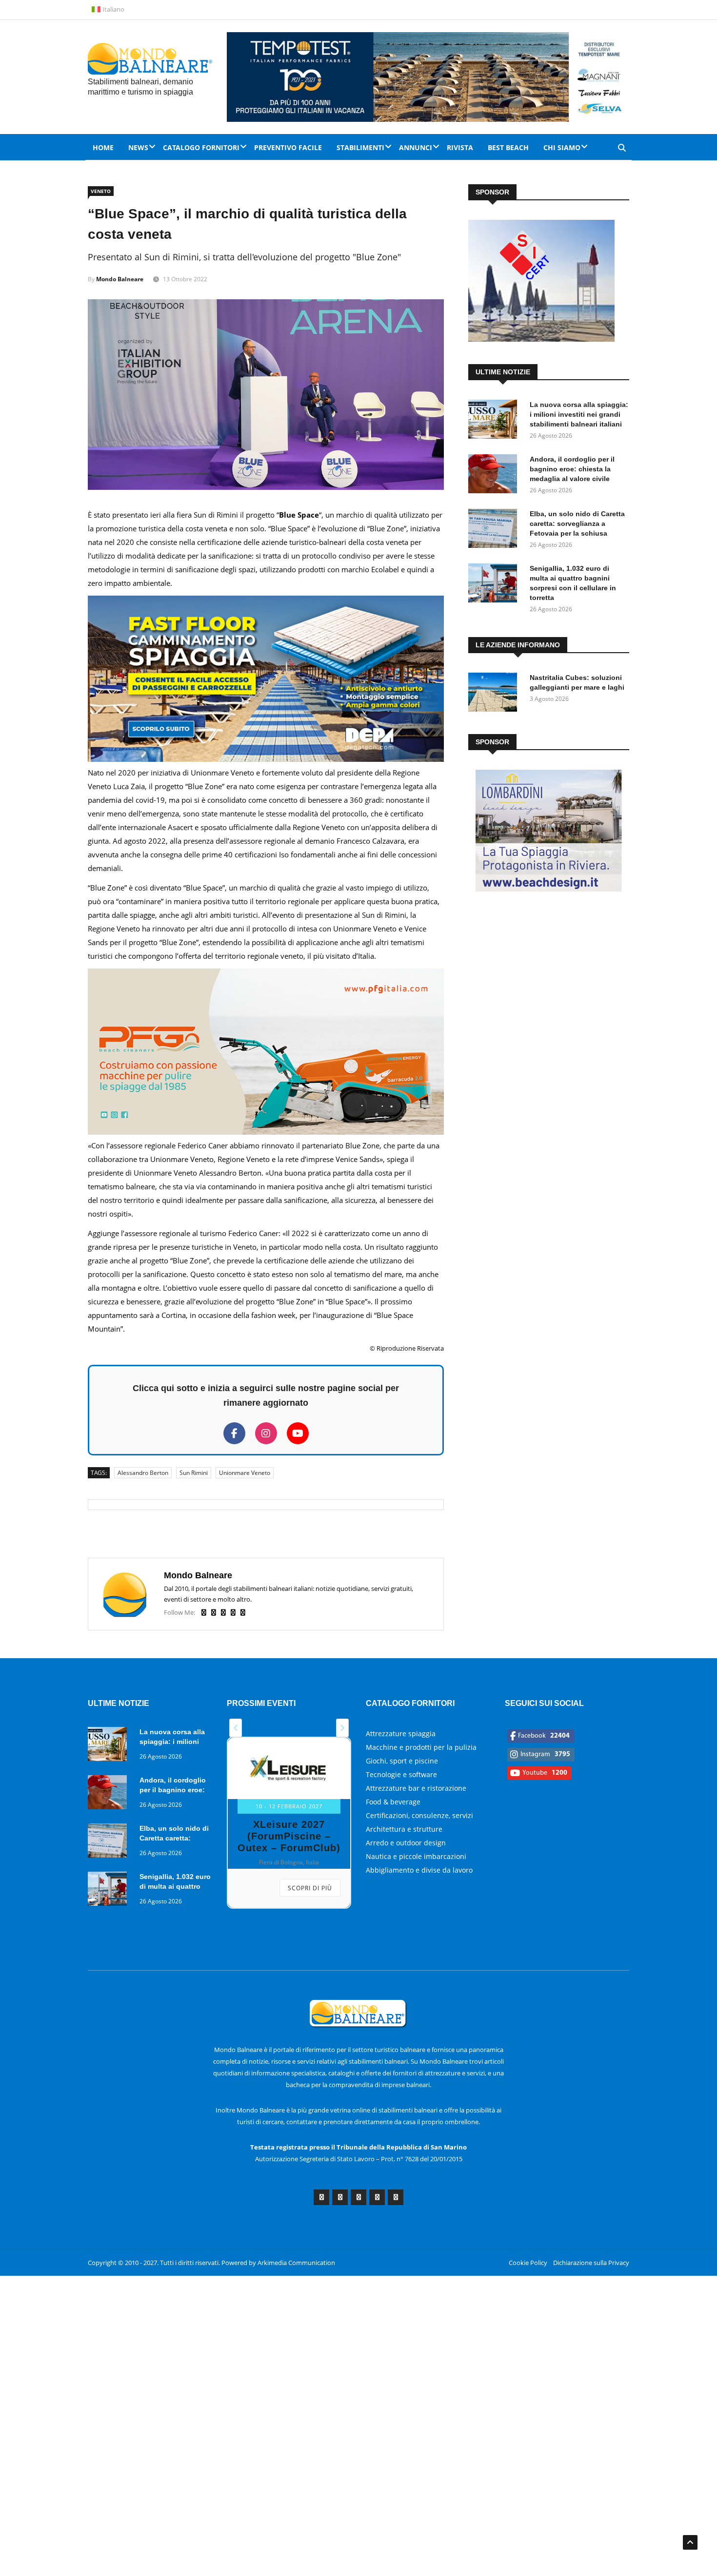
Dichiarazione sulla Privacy (591, 2263)
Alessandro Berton (143, 1473)
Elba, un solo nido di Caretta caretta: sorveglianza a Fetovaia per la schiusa (577, 523)
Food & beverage (393, 1802)
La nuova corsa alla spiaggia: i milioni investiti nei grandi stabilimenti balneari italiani (579, 414)
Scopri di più (310, 1888)
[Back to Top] (690, 2542)
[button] (236, 1728)
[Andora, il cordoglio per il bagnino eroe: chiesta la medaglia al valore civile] (495, 475)
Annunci (416, 147)
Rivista (460, 147)
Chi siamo (562, 147)
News (138, 147)
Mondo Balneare (120, 279)
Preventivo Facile (288, 147)
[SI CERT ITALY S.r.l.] (541, 339)
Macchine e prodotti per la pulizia (421, 1747)
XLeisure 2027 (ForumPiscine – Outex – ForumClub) (289, 1836)
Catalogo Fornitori (201, 147)
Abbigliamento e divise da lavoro (419, 1870)
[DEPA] (266, 759)
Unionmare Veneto (245, 1473)
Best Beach (508, 147)
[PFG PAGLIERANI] (266, 1132)
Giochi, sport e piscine (402, 1761)
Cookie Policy (528, 2263)
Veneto (101, 191)
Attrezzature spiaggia (401, 1733)
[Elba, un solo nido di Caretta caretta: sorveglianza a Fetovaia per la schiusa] (495, 530)
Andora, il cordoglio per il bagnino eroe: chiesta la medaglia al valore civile (572, 469)
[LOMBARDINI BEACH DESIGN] (549, 889)
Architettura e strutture (404, 1829)
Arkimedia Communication (296, 2263)
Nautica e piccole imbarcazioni (416, 1856)
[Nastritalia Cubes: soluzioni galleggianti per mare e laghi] (495, 694)
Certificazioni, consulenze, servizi (419, 1815)
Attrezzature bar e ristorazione (416, 1788)
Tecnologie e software (401, 1774)
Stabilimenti (360, 147)
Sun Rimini (194, 1473)
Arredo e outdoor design (406, 1843)
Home (103, 147)
